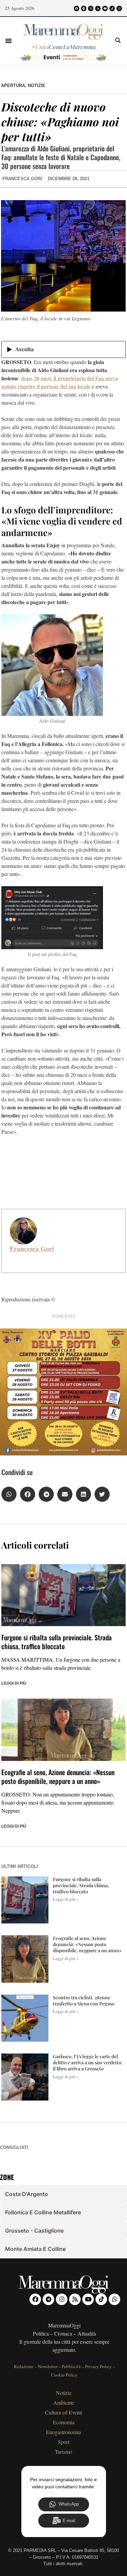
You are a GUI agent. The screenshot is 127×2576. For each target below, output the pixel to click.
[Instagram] (91, 8)
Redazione (24, 2366)
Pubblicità (71, 2366)
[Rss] (98, 8)
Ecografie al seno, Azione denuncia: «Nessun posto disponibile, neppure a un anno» (58, 1776)
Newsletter (48, 2366)
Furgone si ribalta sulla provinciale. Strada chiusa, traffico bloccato (57, 1642)
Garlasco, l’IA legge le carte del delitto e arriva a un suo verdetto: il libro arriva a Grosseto (88, 2062)
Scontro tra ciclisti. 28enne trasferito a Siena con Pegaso (84, 2000)
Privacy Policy (98, 2366)
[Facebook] (77, 8)
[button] (8, 41)
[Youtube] (105, 8)
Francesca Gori (32, 1249)
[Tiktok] (112, 8)
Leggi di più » (66, 1899)
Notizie (37, 86)
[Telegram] (84, 8)
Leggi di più (14, 1683)
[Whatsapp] (119, 8)
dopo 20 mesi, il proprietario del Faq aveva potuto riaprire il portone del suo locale (60, 382)
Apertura (13, 86)
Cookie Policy (64, 2375)
